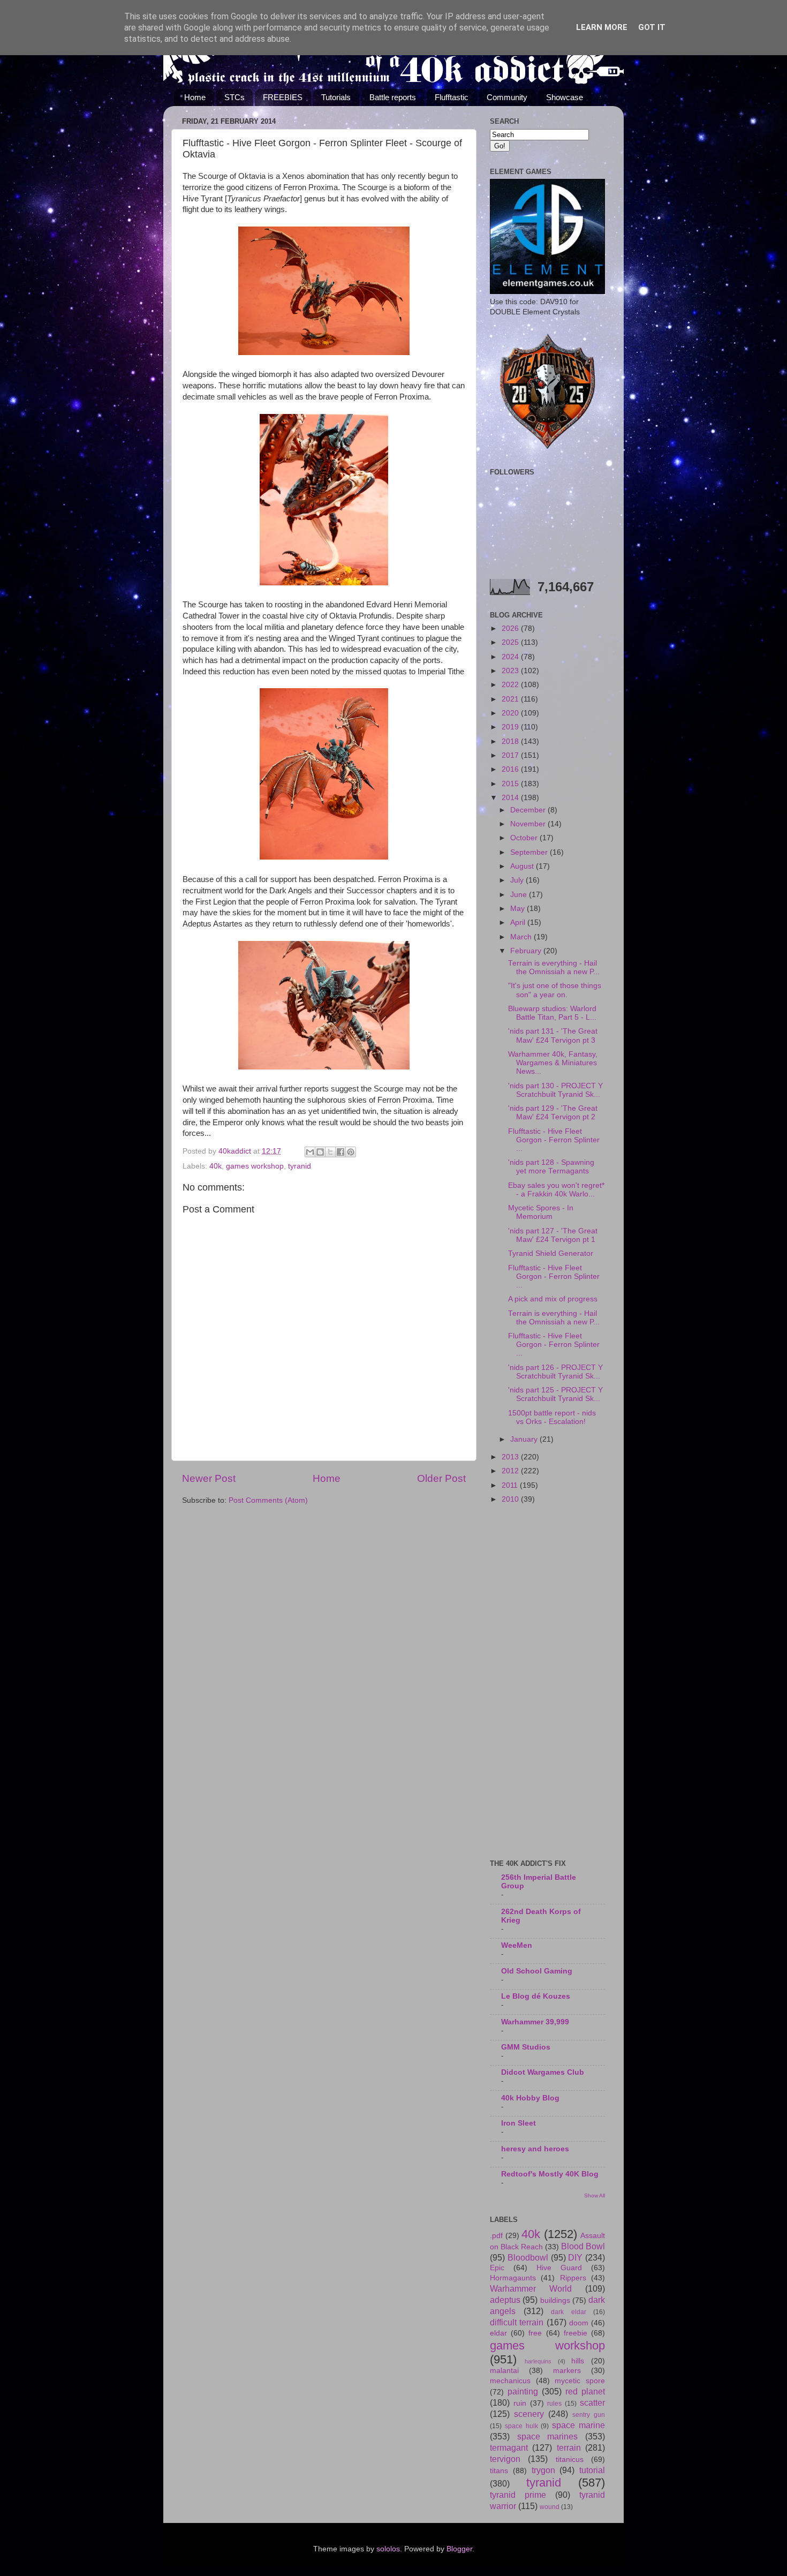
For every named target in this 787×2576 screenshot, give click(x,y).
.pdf (496, 2236)
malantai (504, 2371)
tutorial (592, 2470)
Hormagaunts (513, 2278)
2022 (511, 685)
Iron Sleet (519, 2123)
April (519, 922)
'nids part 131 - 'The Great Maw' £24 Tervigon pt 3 (553, 1035)
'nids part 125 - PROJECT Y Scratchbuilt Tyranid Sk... (555, 1394)
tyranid (300, 1166)
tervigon (505, 2459)
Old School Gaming (537, 1971)
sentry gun (589, 2415)
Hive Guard (559, 2268)
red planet (585, 2391)
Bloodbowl (528, 2257)
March (522, 937)
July (518, 880)
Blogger (459, 2549)
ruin (520, 2403)
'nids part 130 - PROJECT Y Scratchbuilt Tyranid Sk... (555, 1090)
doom (579, 2323)
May (519, 909)
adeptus (505, 2300)
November (529, 824)
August (523, 866)
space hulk (521, 2426)
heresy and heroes (535, 2149)
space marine (578, 2425)
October (525, 838)
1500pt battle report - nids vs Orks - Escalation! (552, 1417)
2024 (511, 657)
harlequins (538, 2361)
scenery (529, 2414)
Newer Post (209, 1478)
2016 (511, 769)
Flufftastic (452, 97)
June (520, 895)
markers (567, 2371)
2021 (511, 699)
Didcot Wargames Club (543, 2072)
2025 (511, 642)
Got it (652, 27)
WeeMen (517, 1945)
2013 (511, 1457)
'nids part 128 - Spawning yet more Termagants (551, 1167)
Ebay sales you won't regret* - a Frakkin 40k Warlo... (556, 1190)
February (527, 951)
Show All (595, 2195)
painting (523, 2391)
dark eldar (569, 2312)
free (535, 2333)
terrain (569, 2447)
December (529, 810)
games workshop (255, 1166)
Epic (497, 2268)
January (525, 1439)
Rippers (573, 2278)
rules (554, 2404)
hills (578, 2361)
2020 (511, 713)
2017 (511, 755)
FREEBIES (283, 97)
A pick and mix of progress (553, 1299)
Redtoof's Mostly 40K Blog (550, 2174)
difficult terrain (517, 2322)
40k (215, 1166)
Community (507, 97)
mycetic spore (580, 2381)
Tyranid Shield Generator (551, 1253)
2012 (511, 1471)
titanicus (570, 2460)
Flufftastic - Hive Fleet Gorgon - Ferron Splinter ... (554, 1140)
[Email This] (310, 1152)
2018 (511, 741)
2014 (511, 798)
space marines (548, 2436)
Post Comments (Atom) (268, 1500)
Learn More (602, 27)
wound (550, 2507)
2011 (511, 1485)
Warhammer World (531, 2288)
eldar (498, 2333)
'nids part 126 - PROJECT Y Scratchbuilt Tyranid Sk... (555, 1372)
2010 (511, 1499)
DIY (575, 2257)
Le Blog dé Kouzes (536, 1996)
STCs (234, 97)
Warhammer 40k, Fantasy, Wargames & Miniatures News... (553, 1063)
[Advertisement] (547, 1683)
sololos (388, 2549)
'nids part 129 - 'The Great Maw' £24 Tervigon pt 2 (553, 1113)
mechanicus (510, 2381)
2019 (511, 727)
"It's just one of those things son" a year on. (555, 990)
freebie (576, 2333)
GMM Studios (526, 2047)
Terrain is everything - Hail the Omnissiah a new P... (554, 967)
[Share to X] (330, 1152)
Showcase (565, 97)
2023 (511, 671)
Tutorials (336, 97)
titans (499, 2471)
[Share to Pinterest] (351, 1152)
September (530, 852)
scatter (592, 2402)
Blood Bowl (583, 2246)
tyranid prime (518, 2495)
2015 (511, 784)
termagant (509, 2447)
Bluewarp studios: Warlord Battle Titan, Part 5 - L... (552, 1013)
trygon (543, 2470)
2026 (511, 628)
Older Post (441, 1478)
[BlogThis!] (320, 1152)
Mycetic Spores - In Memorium (541, 1212)
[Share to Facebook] (340, 1152)
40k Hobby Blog (530, 2098)
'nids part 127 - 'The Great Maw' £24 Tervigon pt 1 (553, 1235)
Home (195, 97)
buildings (555, 2300)
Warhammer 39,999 (535, 2022)
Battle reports (393, 97)
